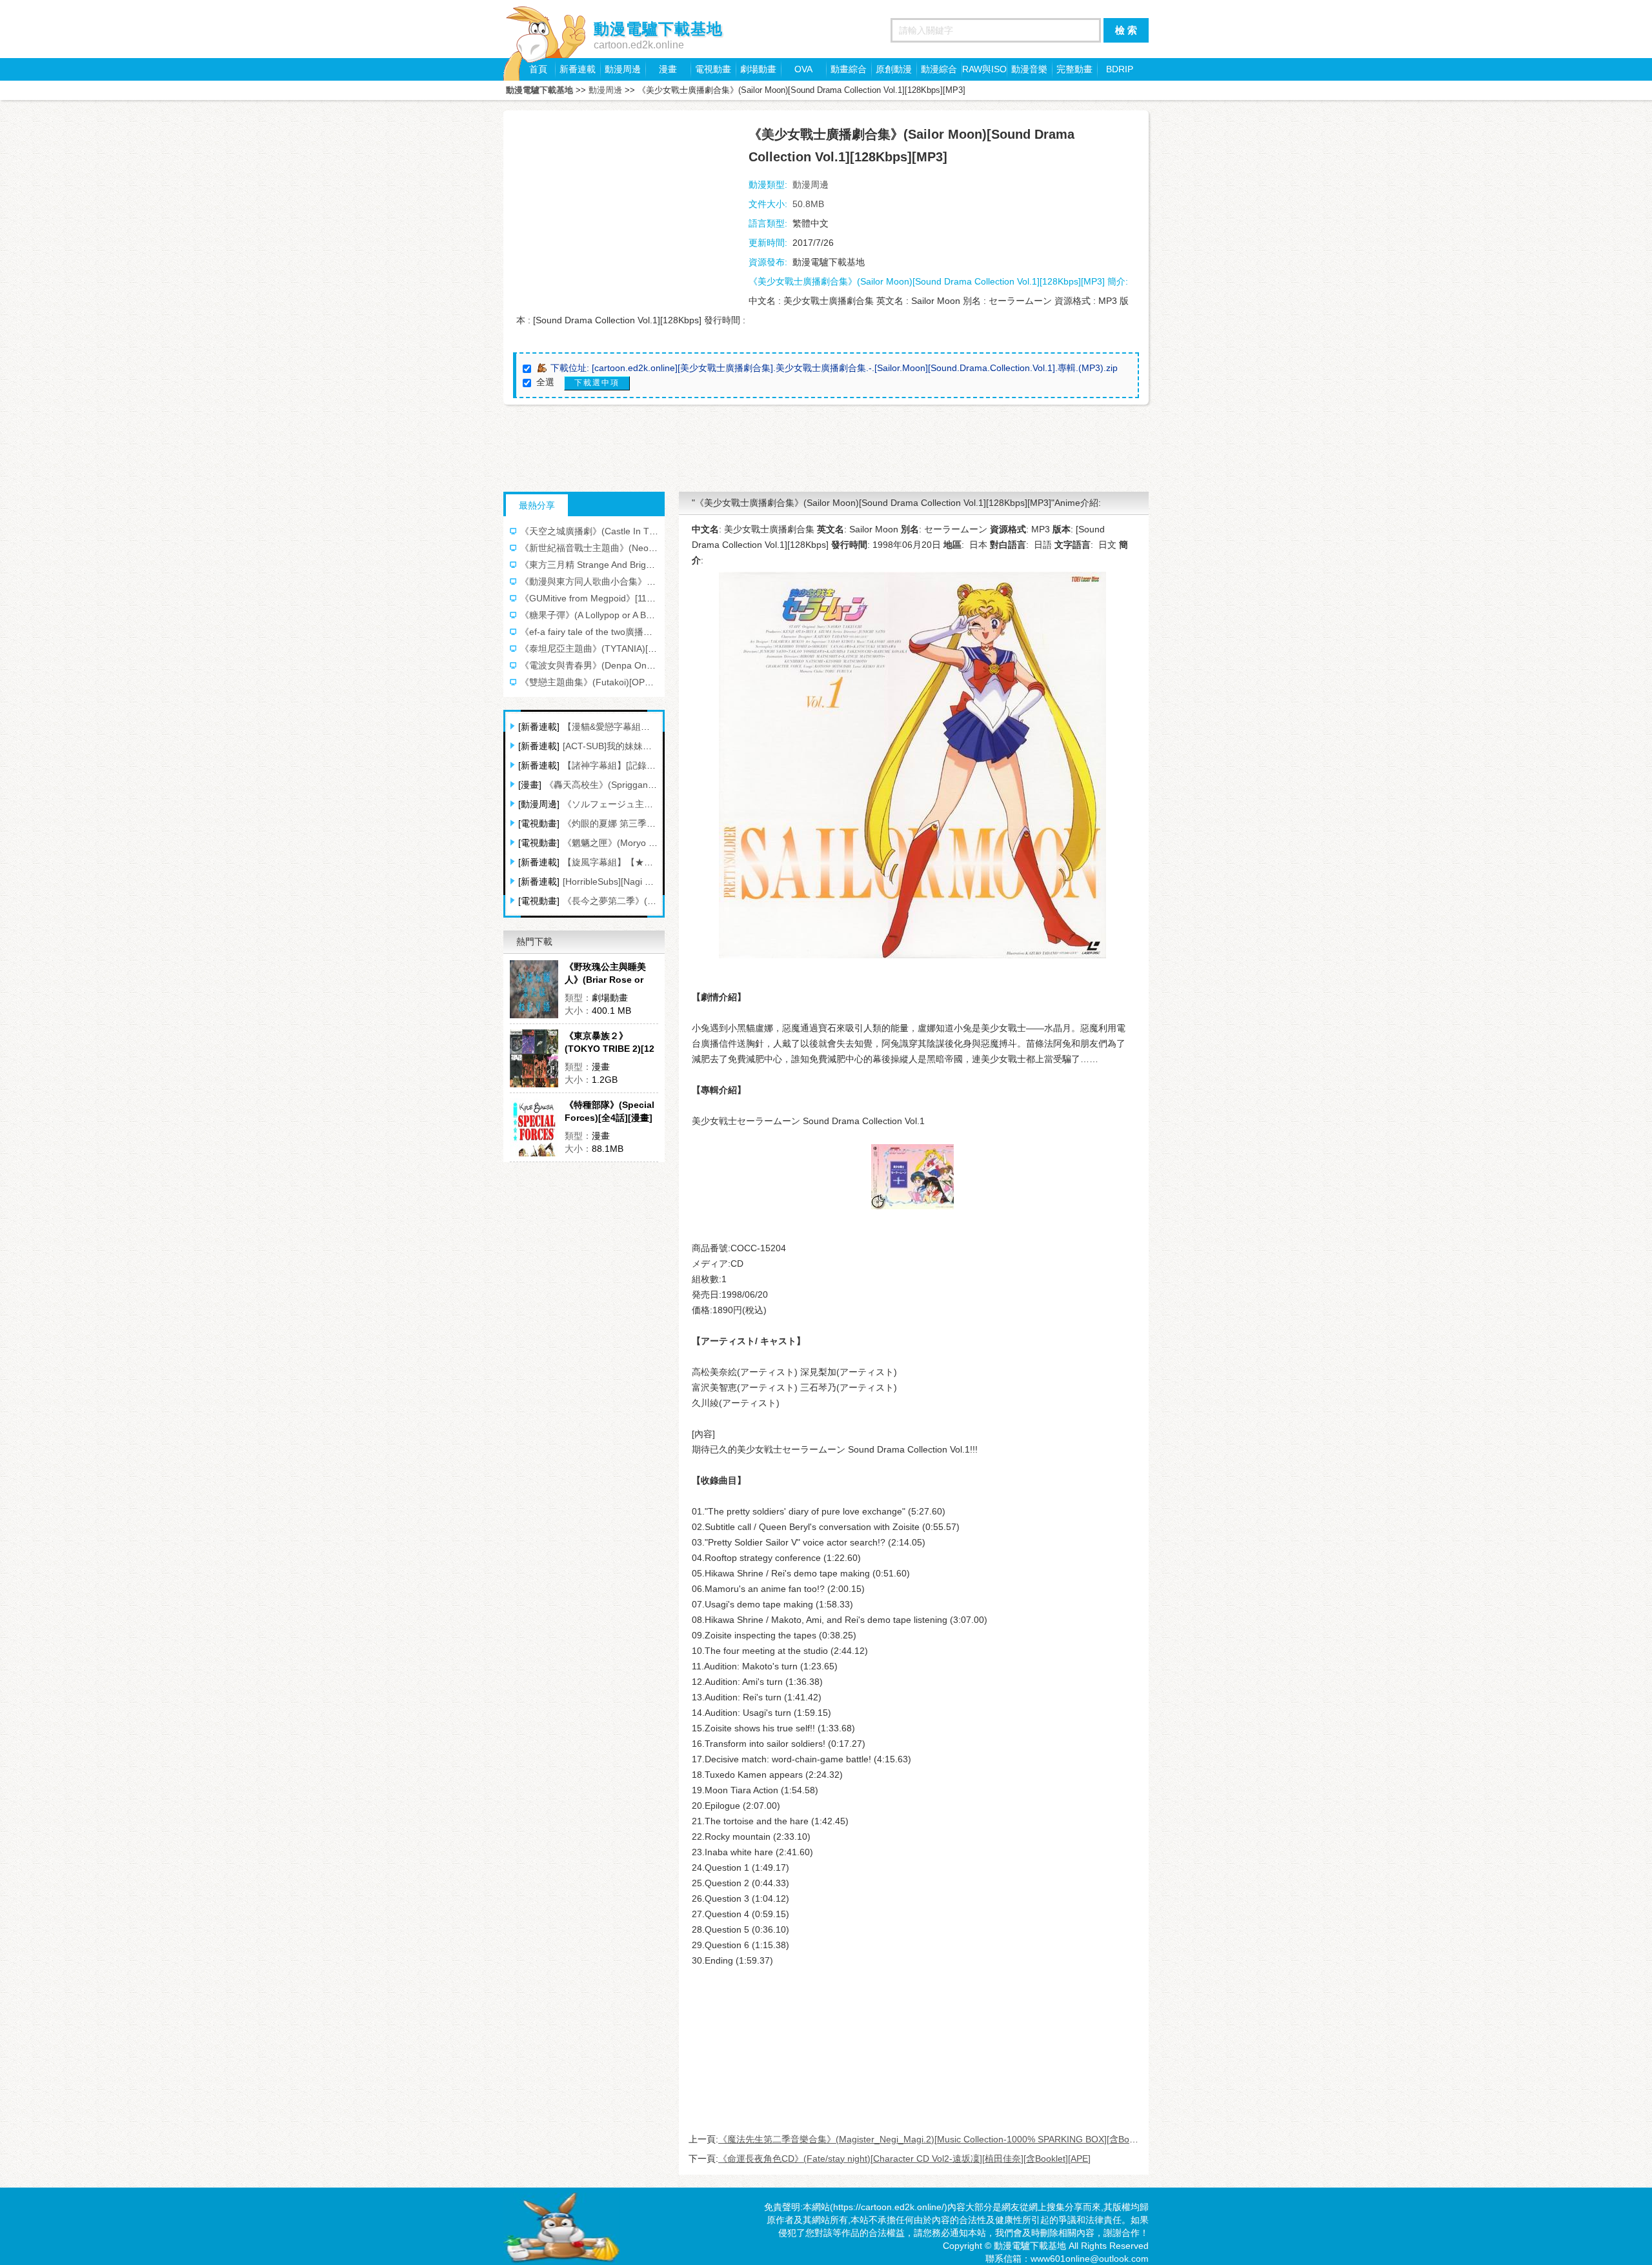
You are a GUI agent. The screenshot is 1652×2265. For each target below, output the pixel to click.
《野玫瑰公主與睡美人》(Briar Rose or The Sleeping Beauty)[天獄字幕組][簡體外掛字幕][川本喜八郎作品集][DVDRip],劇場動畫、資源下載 (610, 974)
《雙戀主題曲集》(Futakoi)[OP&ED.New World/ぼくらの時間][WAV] (657, 682)
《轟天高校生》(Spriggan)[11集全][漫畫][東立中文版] (651, 785)
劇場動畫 (758, 69)
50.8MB (808, 204)
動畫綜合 (849, 69)
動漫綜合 (939, 69)
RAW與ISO (984, 69)
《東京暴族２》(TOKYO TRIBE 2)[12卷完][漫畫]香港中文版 (610, 1043)
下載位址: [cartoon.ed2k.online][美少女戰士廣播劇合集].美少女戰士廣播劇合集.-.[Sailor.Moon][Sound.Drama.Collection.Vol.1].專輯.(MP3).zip (834, 368)
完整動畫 (1074, 69)
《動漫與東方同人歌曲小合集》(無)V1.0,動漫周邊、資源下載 (642, 581)
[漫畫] (530, 785)
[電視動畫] (539, 823)
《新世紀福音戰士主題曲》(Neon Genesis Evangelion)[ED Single (652, 548)
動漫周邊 (623, 69)
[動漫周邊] (539, 804)
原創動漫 (894, 69)
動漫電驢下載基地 (539, 90)
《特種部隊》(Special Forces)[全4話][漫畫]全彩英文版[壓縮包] (609, 1112)
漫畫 (668, 69)
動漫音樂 (1029, 69)
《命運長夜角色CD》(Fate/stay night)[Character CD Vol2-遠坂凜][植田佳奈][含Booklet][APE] (904, 2159)
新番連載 (578, 69)
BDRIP (1120, 69)
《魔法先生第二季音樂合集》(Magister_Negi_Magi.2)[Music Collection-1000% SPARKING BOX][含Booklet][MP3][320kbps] (967, 2139)
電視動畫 (713, 69)
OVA (803, 69)
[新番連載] (539, 727)
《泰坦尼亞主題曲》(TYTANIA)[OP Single (604, 649)
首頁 (538, 69)
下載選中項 (597, 383)
